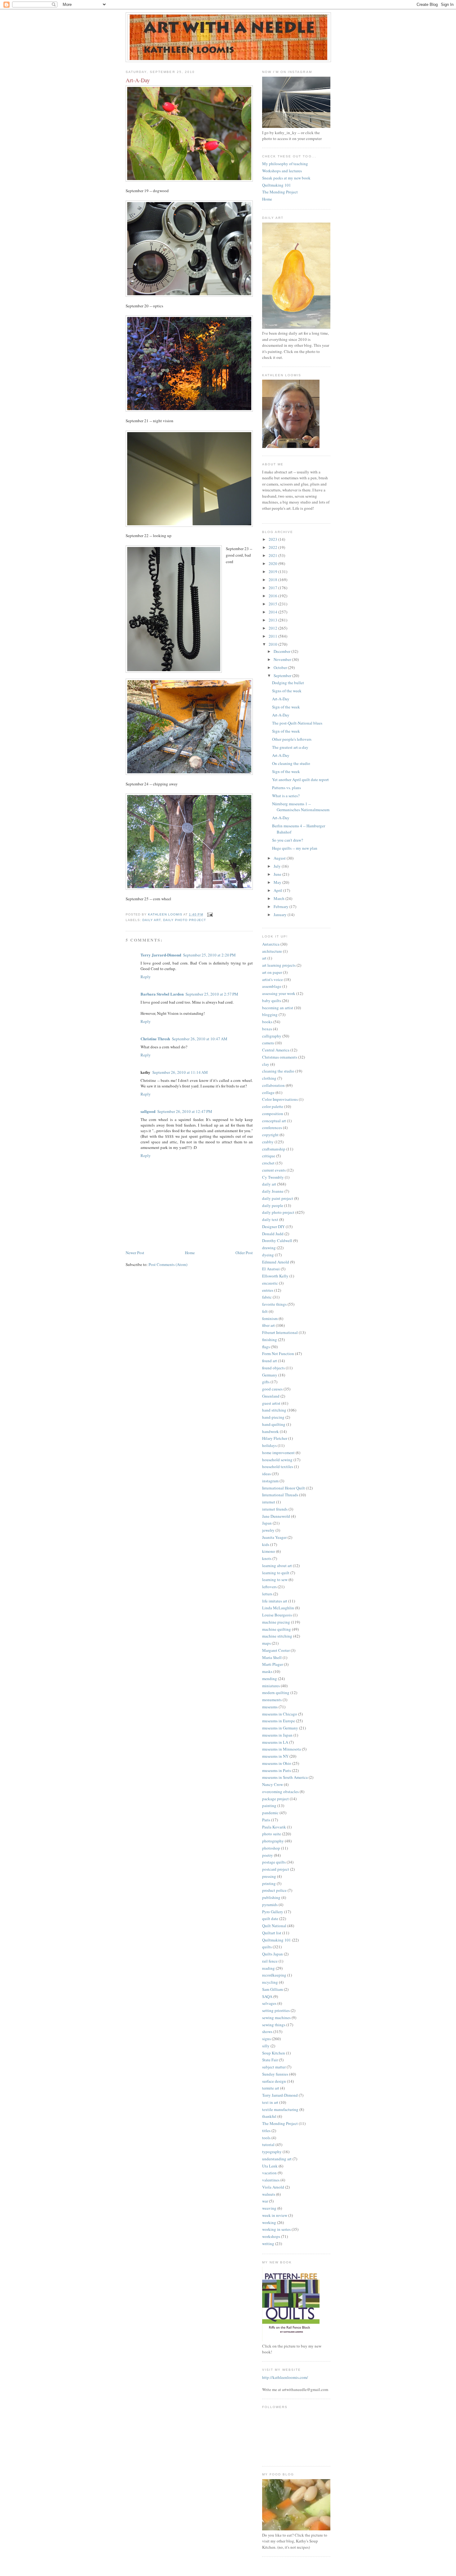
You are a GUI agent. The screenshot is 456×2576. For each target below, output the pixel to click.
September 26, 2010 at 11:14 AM (180, 1072)
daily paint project (278, 1198)
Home (190, 1253)
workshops (271, 2236)
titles (266, 2131)
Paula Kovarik (274, 1827)
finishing (270, 1340)
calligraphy (272, 1036)
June (278, 874)
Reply (146, 977)
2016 (273, 596)
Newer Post (135, 1253)
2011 (273, 636)
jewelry (268, 1530)
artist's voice (273, 979)
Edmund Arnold (276, 1262)
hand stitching (274, 1410)
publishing (271, 1897)
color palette (273, 1106)
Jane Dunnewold (276, 1516)
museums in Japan (277, 1735)
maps (266, 1643)
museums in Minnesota (282, 1749)
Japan (267, 1523)
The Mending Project (280, 192)
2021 (273, 555)
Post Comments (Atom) (168, 1264)
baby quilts (272, 1001)
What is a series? (286, 796)
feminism (270, 1318)
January (281, 915)
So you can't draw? (288, 840)
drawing (269, 1248)
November (283, 659)
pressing (269, 1876)
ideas (266, 1474)
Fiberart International (280, 1332)
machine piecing (276, 1622)
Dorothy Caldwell (277, 1241)
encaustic (270, 1283)
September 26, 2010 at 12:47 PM (185, 1111)
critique (269, 1156)
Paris (266, 1820)
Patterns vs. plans (286, 788)
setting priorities (276, 2010)
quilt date (270, 1918)
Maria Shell (272, 1657)
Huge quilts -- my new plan (295, 848)
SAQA (267, 1996)
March (279, 898)
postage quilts (274, 1862)
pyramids (270, 1905)
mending (270, 1679)
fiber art (268, 1325)
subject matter (274, 2067)
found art (270, 1361)
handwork (270, 1431)
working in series (276, 2229)
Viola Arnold (273, 2187)
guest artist (271, 1403)
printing (269, 1883)
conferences (272, 1128)
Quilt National (274, 1926)
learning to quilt (276, 1573)
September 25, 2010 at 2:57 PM (212, 994)
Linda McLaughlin (278, 1608)
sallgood (148, 1111)
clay (266, 1064)
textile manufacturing (280, 2109)
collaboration (273, 1085)
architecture (272, 951)
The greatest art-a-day (290, 747)
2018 (273, 580)
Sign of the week (286, 707)
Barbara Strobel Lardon (162, 994)
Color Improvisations (280, 1099)
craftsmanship (274, 1149)
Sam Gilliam (273, 1989)
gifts (266, 1382)
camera (268, 1043)
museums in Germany (280, 1728)
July (278, 866)
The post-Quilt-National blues (297, 723)
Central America (276, 1050)
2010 (273, 644)
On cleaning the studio (291, 763)
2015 (273, 604)
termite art (271, 2088)
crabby (268, 1142)
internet (269, 1502)
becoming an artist (278, 1008)
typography (272, 2152)
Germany (270, 1375)
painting (269, 1805)
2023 (273, 539)
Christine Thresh (155, 1039)
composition (273, 1114)
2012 (273, 628)
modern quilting (276, 1692)
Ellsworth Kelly (275, 1276)
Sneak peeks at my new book (286, 178)
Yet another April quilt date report (300, 780)
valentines (271, 2180)
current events (274, 1170)
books (267, 1022)
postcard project (276, 1869)
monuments (272, 1700)
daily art (152, 920)
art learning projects (279, 965)
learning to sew (275, 1579)
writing (268, 2244)
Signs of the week (287, 691)
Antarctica (271, 944)
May (278, 882)
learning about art (277, 1566)
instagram (270, 1481)
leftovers (269, 1587)
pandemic (270, 1813)
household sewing (277, 1460)
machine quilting (277, 1629)
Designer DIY (273, 1227)
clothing (269, 1078)
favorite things (274, 1304)
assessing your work (279, 993)
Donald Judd (273, 1234)
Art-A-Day (281, 699)
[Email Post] (210, 914)
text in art (270, 2102)
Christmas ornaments (280, 1057)
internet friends (275, 1509)
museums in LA (275, 1742)
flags (266, 1347)
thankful (269, 2116)
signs (266, 2039)
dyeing (268, 1255)
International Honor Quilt (284, 1488)
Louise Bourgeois (277, 1615)
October (281, 667)
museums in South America (285, 1777)
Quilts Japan (273, 1954)
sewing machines (276, 2018)
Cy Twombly (273, 1177)
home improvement (278, 1453)
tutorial (268, 2144)
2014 (273, 612)
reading (268, 1968)
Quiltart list (272, 1933)
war (265, 2201)
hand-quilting (274, 1424)
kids (266, 1544)
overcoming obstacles (280, 1792)
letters (267, 1594)
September (283, 676)
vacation (269, 2173)
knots (267, 1558)
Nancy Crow (273, 1784)
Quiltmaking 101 (277, 185)
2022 (273, 547)
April (278, 890)
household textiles (278, 1467)
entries (268, 1290)
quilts (267, 1947)
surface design (274, 2081)
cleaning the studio (278, 1071)
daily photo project (184, 920)
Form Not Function (278, 1354)
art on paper (272, 972)
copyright (270, 1135)
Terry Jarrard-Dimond (161, 955)
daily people (273, 1205)
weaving (269, 2208)
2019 (273, 572)
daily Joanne (273, 1191)
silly (266, 2046)
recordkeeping (274, 1975)
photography (273, 1841)
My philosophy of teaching (285, 164)
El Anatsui (271, 1269)
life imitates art (275, 1601)
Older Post (244, 1253)
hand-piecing (273, 1417)
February (282, 906)
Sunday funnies (275, 2074)
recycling (270, 1982)
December (282, 651)
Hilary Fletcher (275, 1438)
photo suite (272, 1834)
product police (274, 1890)
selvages (269, 2003)
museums (270, 1707)
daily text (270, 1219)
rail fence (270, 1961)
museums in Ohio (277, 1763)
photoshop (271, 1848)
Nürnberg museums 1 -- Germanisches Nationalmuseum (301, 807)
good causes (272, 1389)
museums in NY (275, 1756)
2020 (273, 563)
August (280, 858)
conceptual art (274, 1121)
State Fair (270, 2060)
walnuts (269, 2194)
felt (265, 1311)
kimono (269, 1551)
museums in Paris (277, 1770)
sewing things (274, 2025)
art (264, 958)
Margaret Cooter (276, 1650)
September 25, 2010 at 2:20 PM (209, 955)
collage (268, 1092)
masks (267, 1671)
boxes (267, 1029)
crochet (268, 1163)
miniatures (271, 1686)
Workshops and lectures (282, 171)
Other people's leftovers (292, 739)
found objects (273, 1368)
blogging (270, 1015)
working (269, 2222)
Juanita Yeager (274, 1537)
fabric (267, 1297)
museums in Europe (279, 1721)
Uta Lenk (270, 2166)
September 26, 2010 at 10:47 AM (200, 1039)
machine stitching (277, 1636)
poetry (268, 1855)
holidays (269, 1445)
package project (275, 1799)
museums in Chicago (280, 1714)
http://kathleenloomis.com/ (285, 2377)
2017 (273, 588)
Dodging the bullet (288, 683)
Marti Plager (273, 1664)
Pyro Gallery (273, 1912)
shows (267, 2031)
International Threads (280, 1495)
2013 (273, 620)
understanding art (277, 2159)
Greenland (271, 1396)
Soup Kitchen (274, 2053)
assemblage (272, 986)
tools (266, 2138)
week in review (275, 2215)
